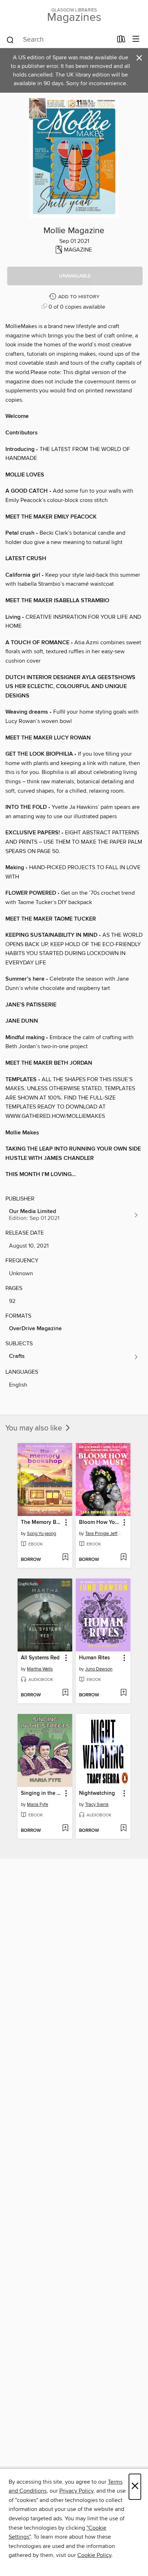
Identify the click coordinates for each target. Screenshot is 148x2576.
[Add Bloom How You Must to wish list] (123, 1558)
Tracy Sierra (97, 1805)
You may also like (35, 1428)
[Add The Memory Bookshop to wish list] (65, 1558)
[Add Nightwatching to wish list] (123, 1829)
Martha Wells (40, 1669)
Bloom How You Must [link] (100, 1522)
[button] (75, 276)
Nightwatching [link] (97, 1793)
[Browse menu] (136, 39)
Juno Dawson (99, 1669)
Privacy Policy (76, 2491)
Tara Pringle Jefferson (104, 1534)
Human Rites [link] (94, 1658)
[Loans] (121, 41)
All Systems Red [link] (40, 1658)
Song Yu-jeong (41, 1534)
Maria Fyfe (38, 1805)
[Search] (10, 40)
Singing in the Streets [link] (41, 1793)
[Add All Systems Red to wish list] (65, 1693)
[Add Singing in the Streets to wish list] (65, 1829)
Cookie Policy (94, 2555)
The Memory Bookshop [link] (41, 1522)
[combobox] (59, 40)
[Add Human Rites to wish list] (123, 1693)
